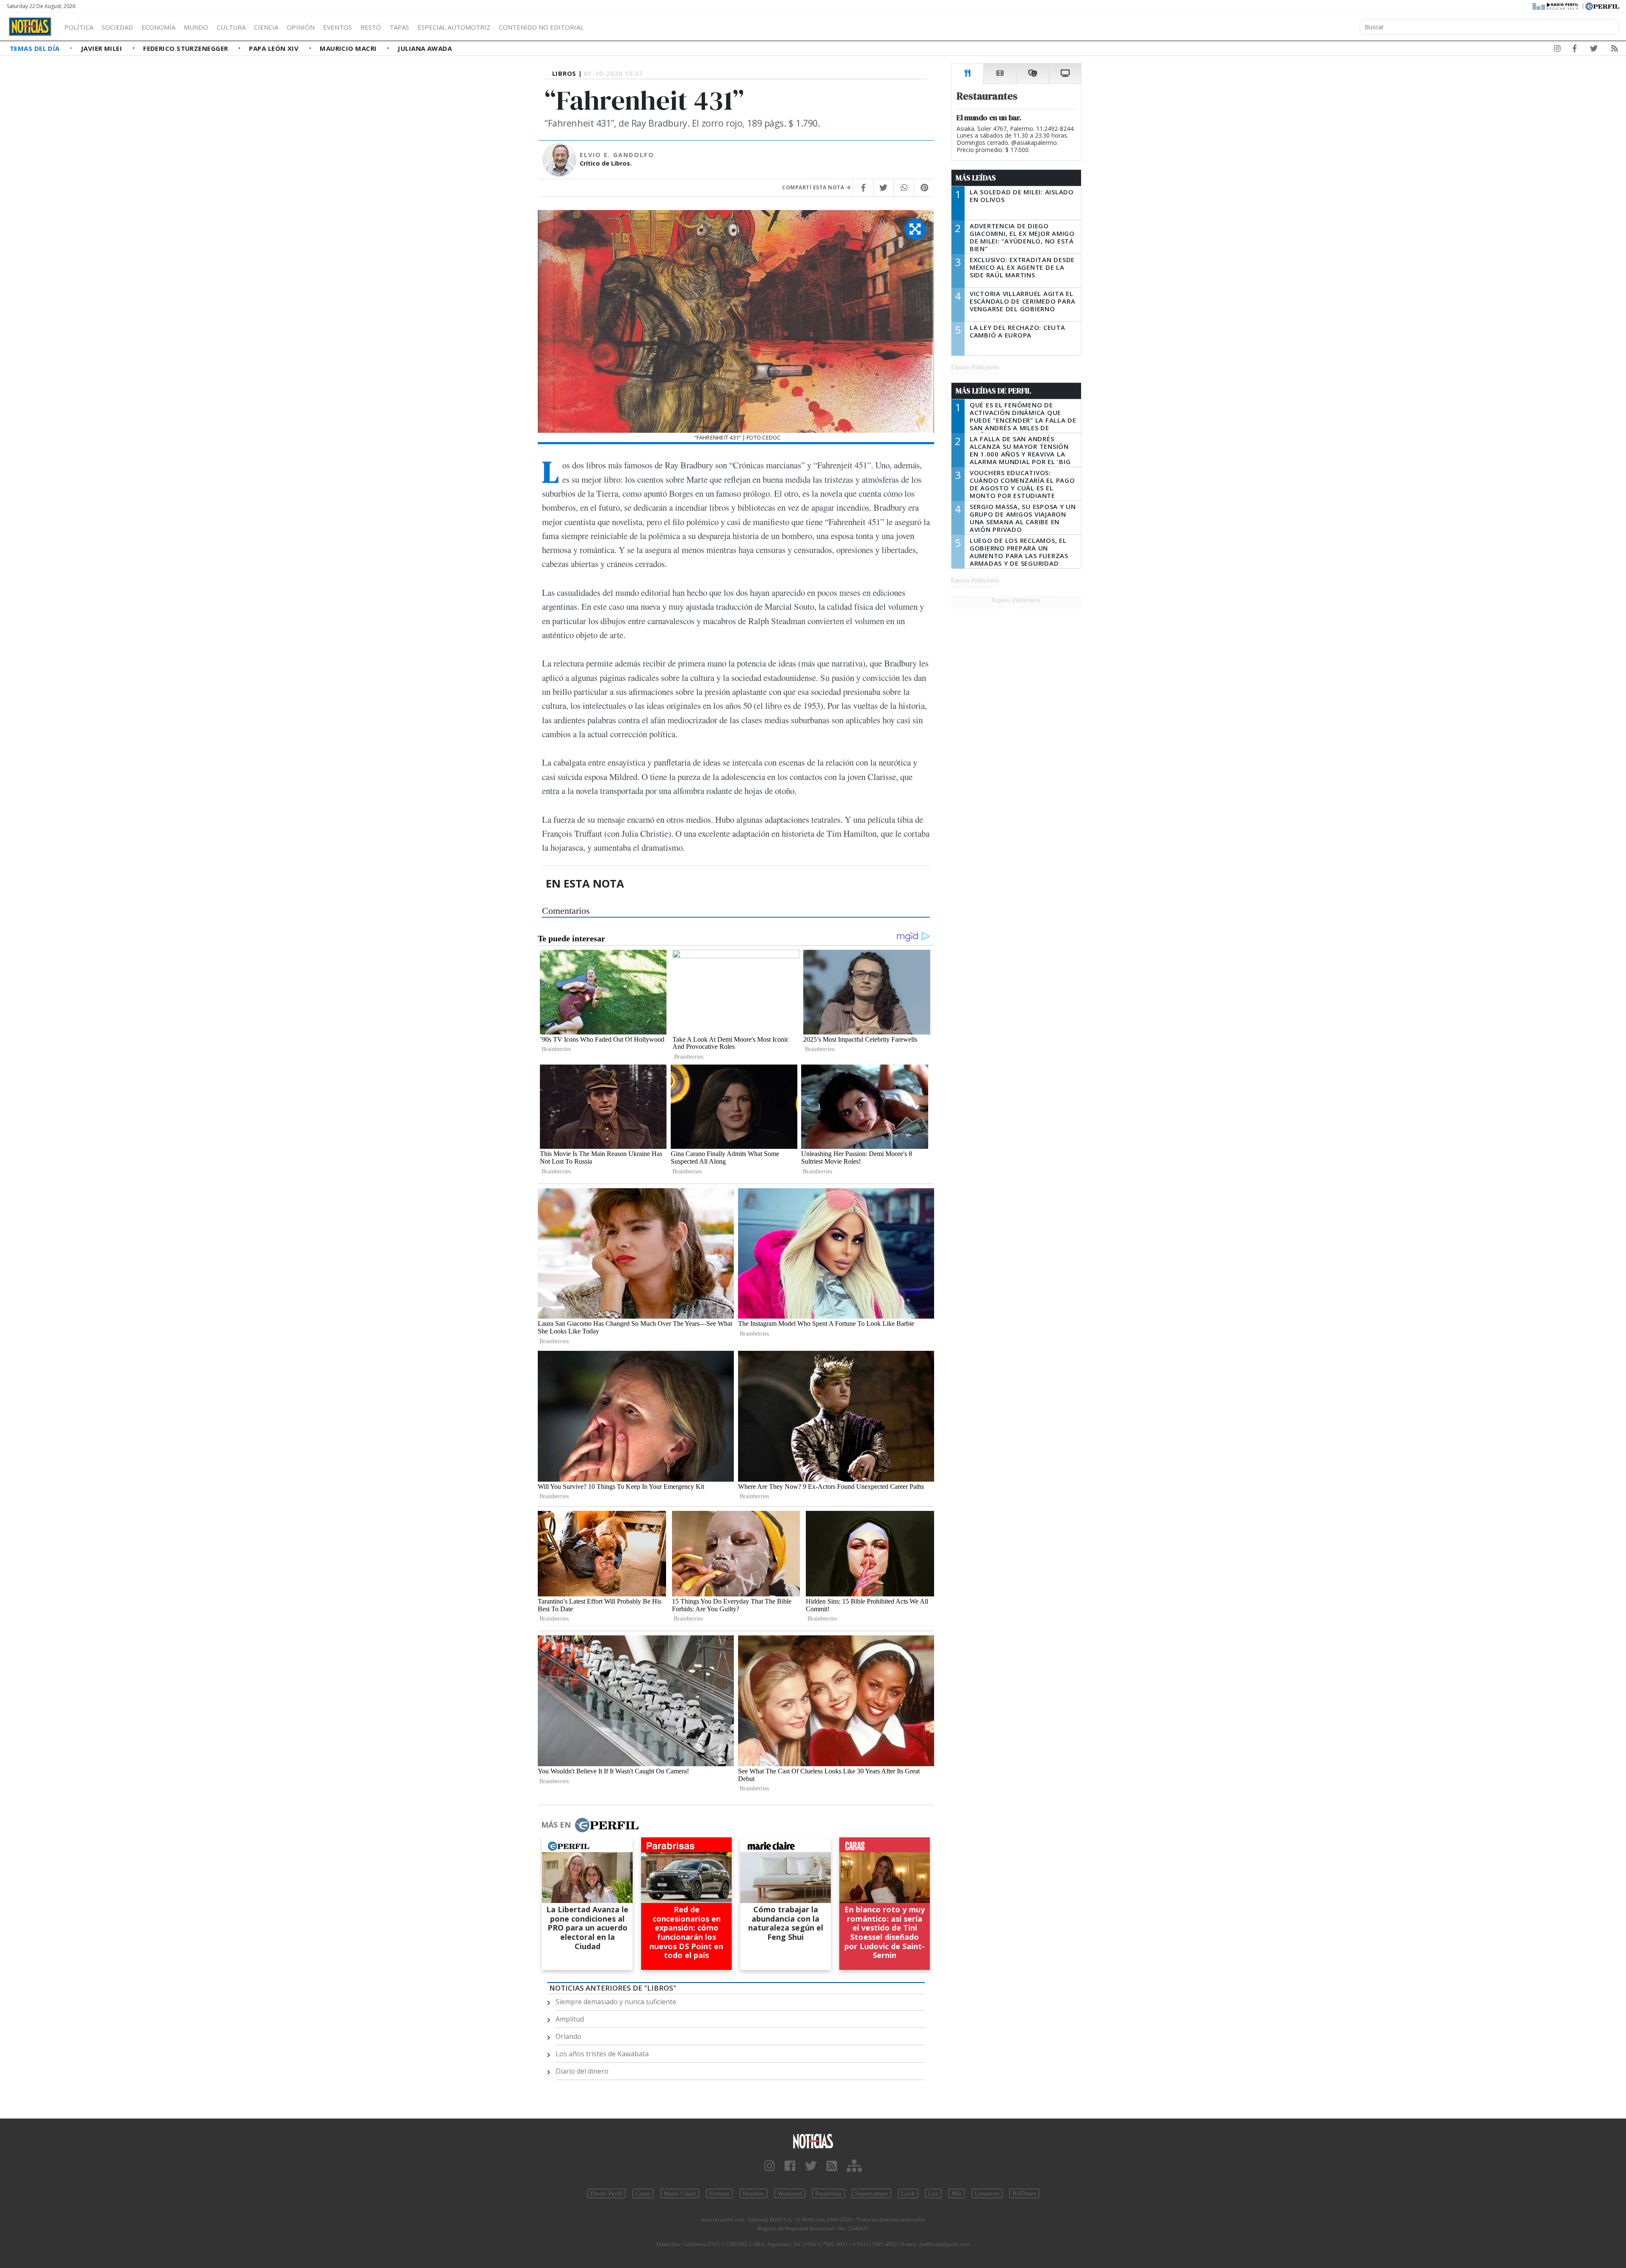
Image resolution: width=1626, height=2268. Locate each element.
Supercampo (871, 2193)
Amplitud (570, 2019)
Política (79, 27)
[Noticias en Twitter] (1594, 50)
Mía (957, 2193)
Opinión (301, 27)
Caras (643, 2193)
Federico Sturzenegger (187, 48)
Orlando (568, 2036)
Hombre (754, 2193)
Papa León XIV (275, 48)
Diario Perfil (606, 2193)
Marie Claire (680, 2193)
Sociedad (117, 27)
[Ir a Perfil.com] (1602, 6)
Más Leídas (976, 178)
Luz (933, 2193)
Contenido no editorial (541, 27)
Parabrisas (828, 2193)
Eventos (337, 27)
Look (908, 2193)
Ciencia (266, 27)
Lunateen (987, 2193)
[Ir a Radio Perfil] (1556, 6)
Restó (371, 27)
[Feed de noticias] (1615, 50)
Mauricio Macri (349, 48)
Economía (158, 27)
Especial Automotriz (454, 27)
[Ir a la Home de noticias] (813, 2141)
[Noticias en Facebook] (1575, 50)
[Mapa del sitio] (854, 2166)
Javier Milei (102, 48)
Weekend (790, 2193)
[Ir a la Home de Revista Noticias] (30, 27)
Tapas (399, 27)
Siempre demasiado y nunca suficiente (616, 2002)
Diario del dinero (582, 2071)
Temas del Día (36, 48)
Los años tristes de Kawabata (602, 2054)
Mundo (196, 27)
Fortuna (719, 2193)
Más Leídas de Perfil (993, 391)
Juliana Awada (425, 48)
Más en (556, 1825)
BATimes (1024, 2193)
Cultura (231, 27)
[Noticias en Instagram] (1557, 50)
